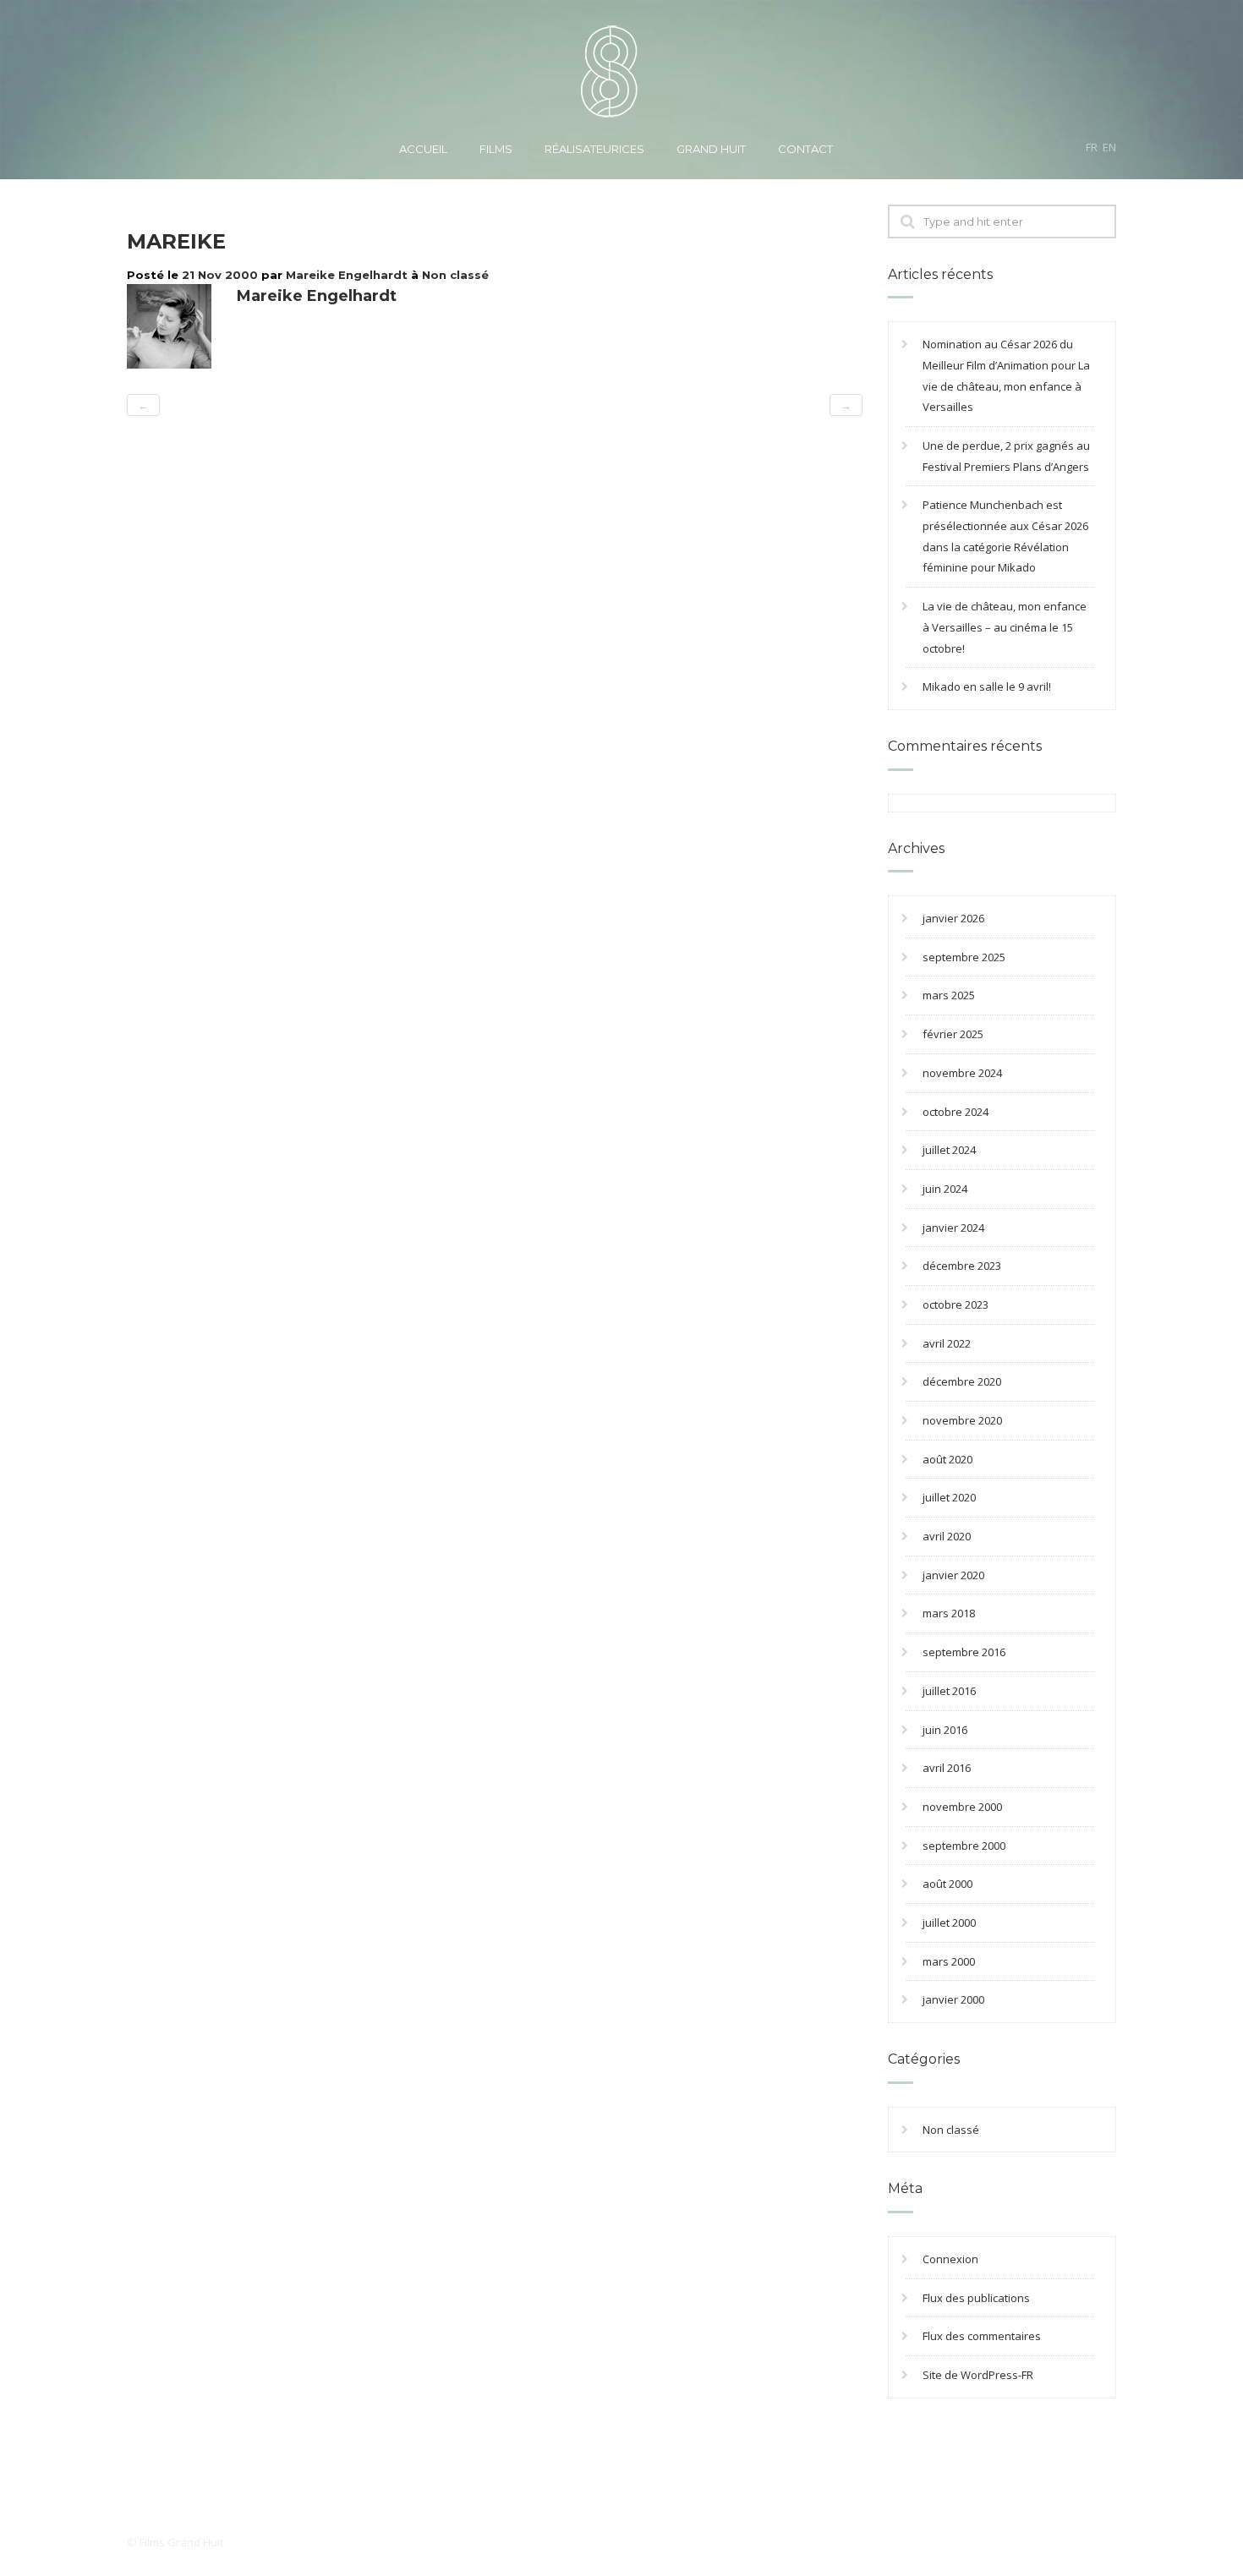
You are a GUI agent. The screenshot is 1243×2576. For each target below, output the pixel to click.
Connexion (950, 2259)
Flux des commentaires (982, 2336)
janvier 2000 (953, 1999)
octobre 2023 (956, 1304)
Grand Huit (711, 149)
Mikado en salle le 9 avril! (987, 686)
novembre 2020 (962, 1420)
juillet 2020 (949, 1497)
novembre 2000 (962, 1807)
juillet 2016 (949, 1691)
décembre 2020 (962, 1381)
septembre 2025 (964, 957)
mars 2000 (949, 1961)
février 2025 (953, 1034)
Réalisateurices (594, 149)
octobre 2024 (956, 1112)
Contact (805, 149)
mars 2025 (949, 995)
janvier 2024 (953, 1228)
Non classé (455, 275)
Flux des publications (976, 2298)
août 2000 (947, 1884)
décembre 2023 (962, 1266)
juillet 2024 (949, 1150)
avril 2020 (947, 1536)
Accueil (423, 149)
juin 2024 (945, 1189)
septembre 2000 (964, 1846)
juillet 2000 (949, 1922)
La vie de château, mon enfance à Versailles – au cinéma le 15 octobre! (1005, 627)
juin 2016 (945, 1730)
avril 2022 (947, 1343)
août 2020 (947, 1459)
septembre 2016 (964, 1652)
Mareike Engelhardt (347, 275)
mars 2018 (949, 1613)
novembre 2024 (962, 1073)
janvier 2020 (953, 1575)
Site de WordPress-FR (978, 2375)
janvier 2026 (953, 918)
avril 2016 (947, 1768)
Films (496, 149)
